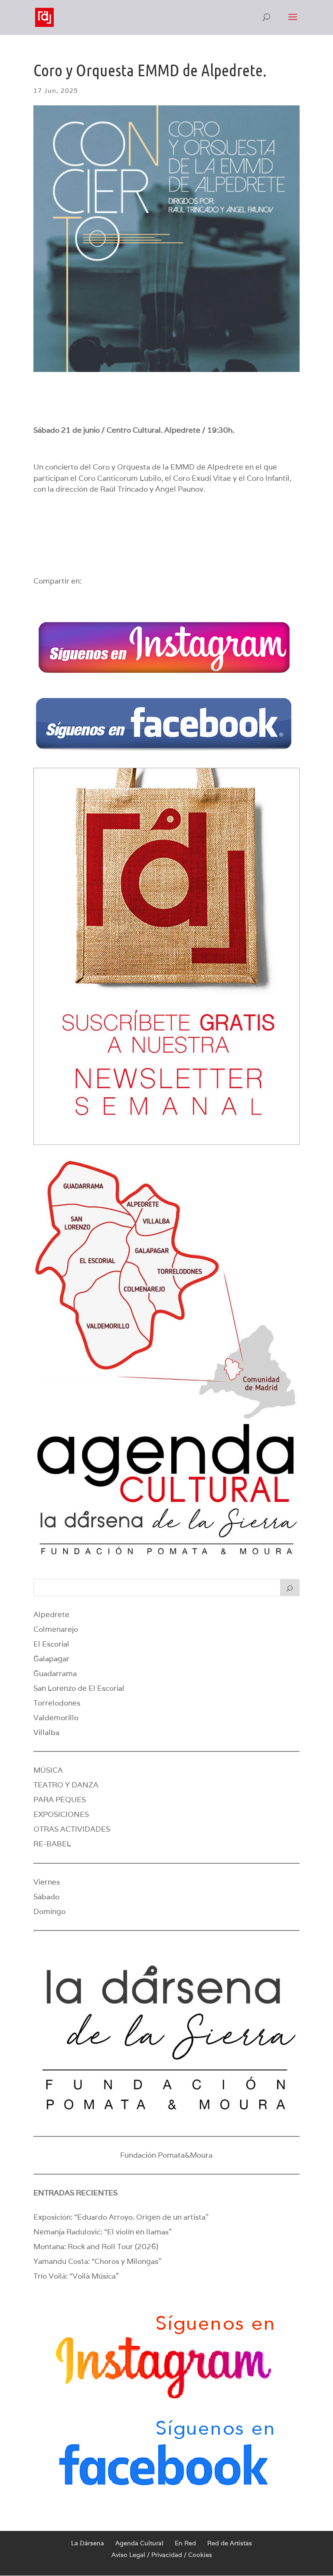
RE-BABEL (52, 1844)
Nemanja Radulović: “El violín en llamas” (103, 2232)
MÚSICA (48, 1770)
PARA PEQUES (60, 1800)
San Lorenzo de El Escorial (79, 1688)
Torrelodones (57, 1703)
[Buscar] (290, 1588)
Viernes (47, 1882)
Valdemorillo (56, 1718)
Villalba (46, 1732)
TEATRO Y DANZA (66, 1785)
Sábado (46, 1897)
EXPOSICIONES (61, 1814)
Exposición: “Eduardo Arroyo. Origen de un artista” (121, 2217)
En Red (185, 2543)
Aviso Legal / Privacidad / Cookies (162, 2555)
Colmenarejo (56, 1629)
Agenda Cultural (139, 2543)
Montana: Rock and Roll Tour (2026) (96, 2247)
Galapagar (51, 1659)
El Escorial (51, 1644)
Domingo (49, 1911)
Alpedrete (51, 1614)
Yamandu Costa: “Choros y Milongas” (97, 2261)
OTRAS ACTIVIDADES (72, 1829)
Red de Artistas (230, 2543)
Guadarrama (55, 1673)
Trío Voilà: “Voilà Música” (76, 2276)
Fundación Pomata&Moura (166, 2155)
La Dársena (88, 2543)
